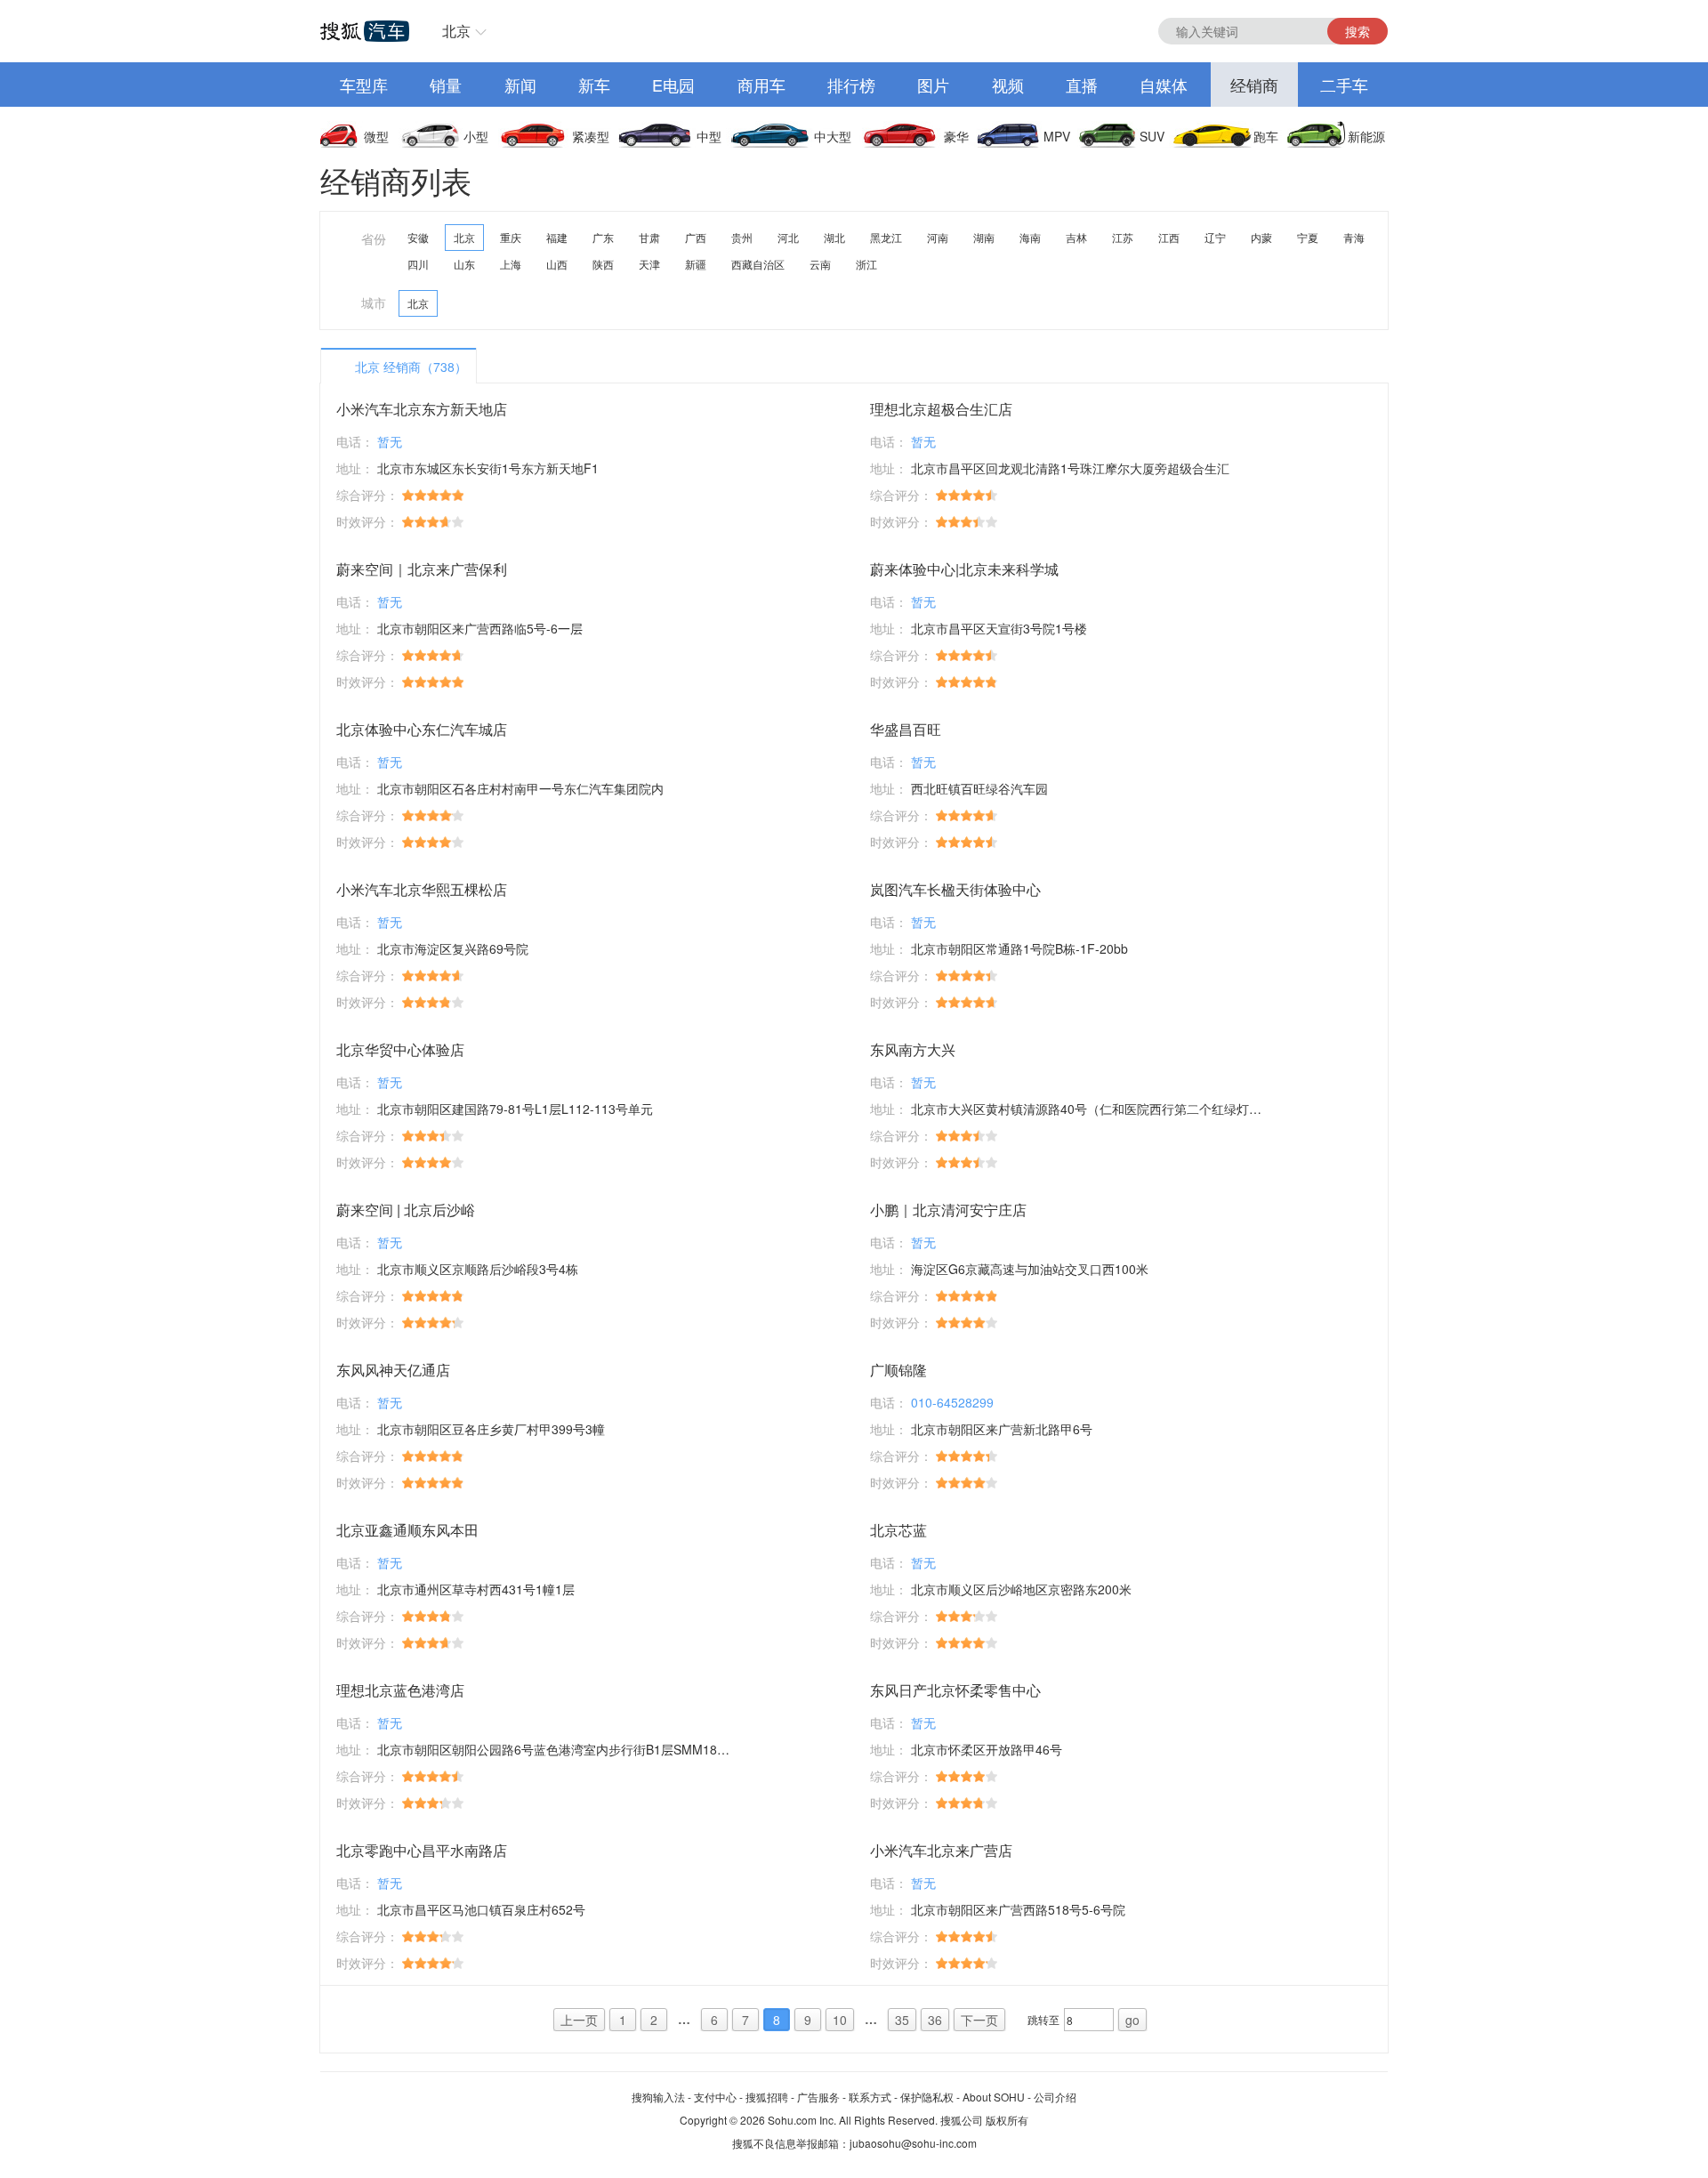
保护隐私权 (927, 2097)
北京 (456, 31)
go (1132, 2020)
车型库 (364, 85)
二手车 (1344, 85)
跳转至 (1043, 2019)
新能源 (1366, 136)
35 (902, 2020)
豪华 (956, 136)
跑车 (1266, 136)
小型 (476, 136)
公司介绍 (1055, 2097)
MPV (1057, 136)
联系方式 (870, 2097)
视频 (1008, 85)
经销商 (1254, 85)
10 (840, 2020)
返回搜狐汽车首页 (365, 31)
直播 (1082, 85)
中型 (709, 136)
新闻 (520, 85)
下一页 (979, 2020)
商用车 (761, 85)
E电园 (673, 85)
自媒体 (1164, 85)
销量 (446, 85)
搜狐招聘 (767, 2097)
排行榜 (851, 85)
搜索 (1358, 31)
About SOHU (994, 2097)
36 (935, 2020)
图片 (933, 85)
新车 (594, 85)
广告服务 (818, 2097)
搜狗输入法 (658, 2097)
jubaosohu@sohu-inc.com (913, 2143)
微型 (376, 136)
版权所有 (1007, 2120)
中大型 (833, 136)
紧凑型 (591, 136)
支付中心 (715, 2097)
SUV (1152, 136)
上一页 (579, 2020)
